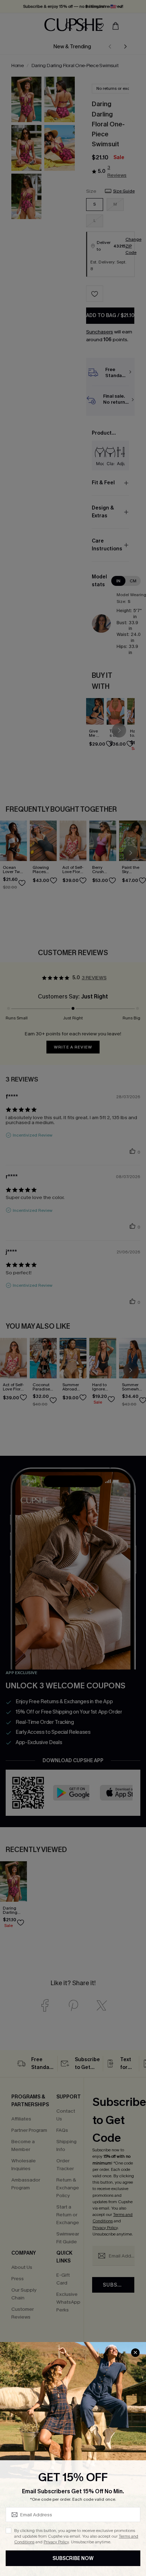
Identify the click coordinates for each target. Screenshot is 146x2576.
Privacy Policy (56, 2542)
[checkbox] (9, 2531)
